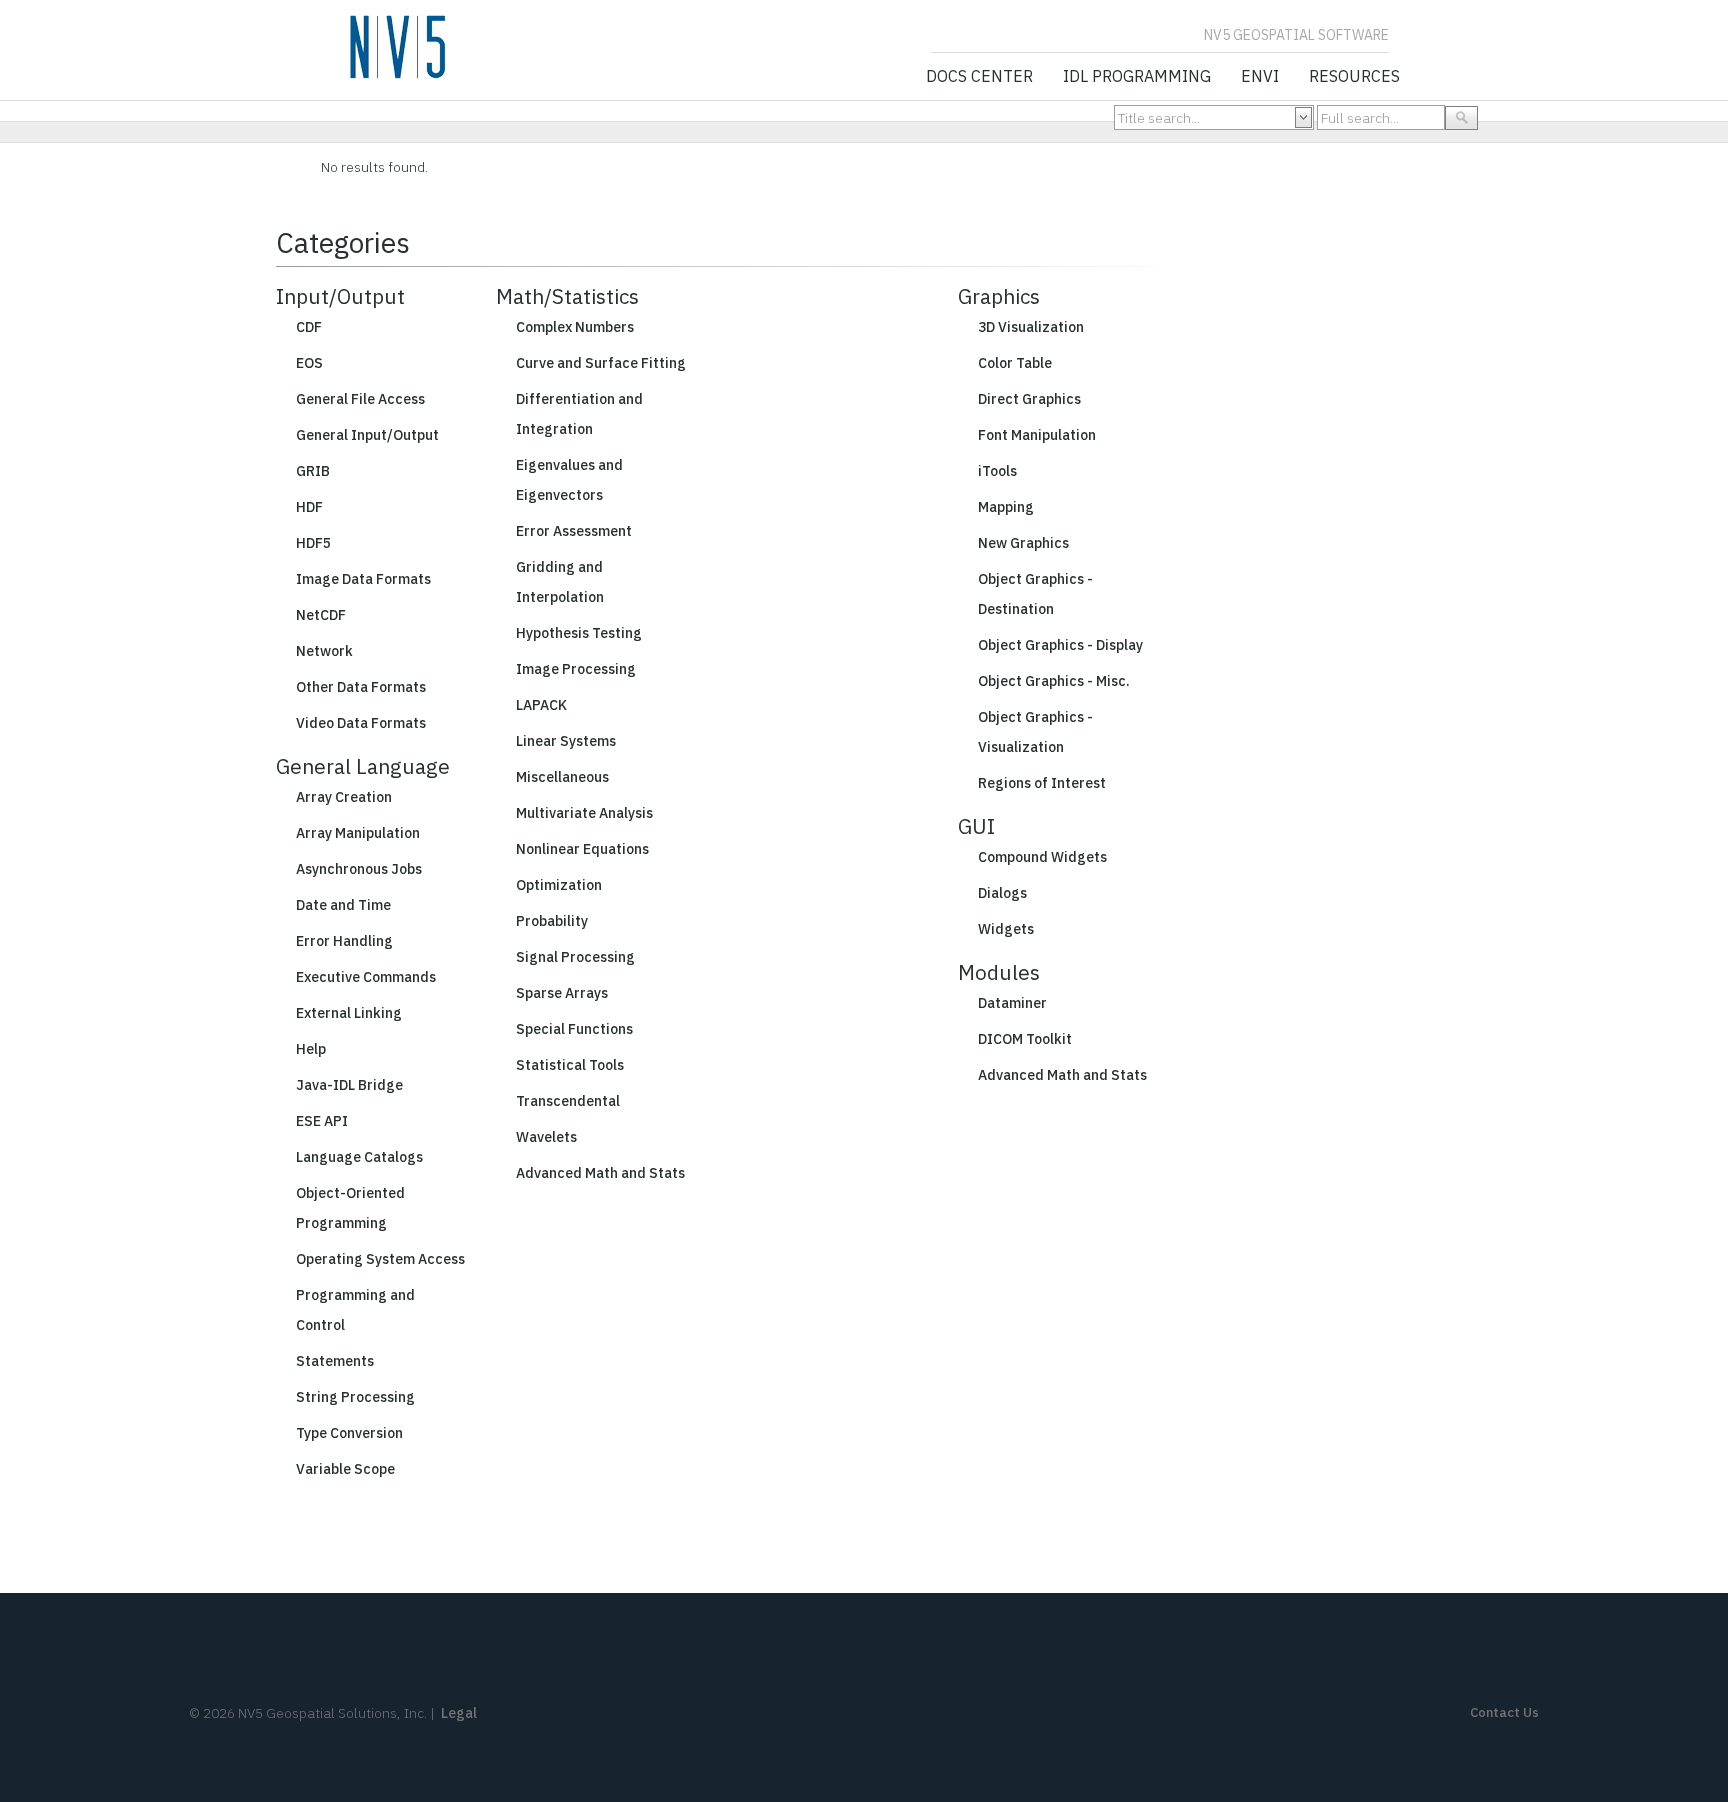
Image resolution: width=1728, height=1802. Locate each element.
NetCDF (321, 615)
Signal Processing (575, 957)
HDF (309, 507)
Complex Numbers (575, 327)
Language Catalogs (359, 1157)
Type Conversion (349, 1433)
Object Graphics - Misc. (1054, 681)
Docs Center (979, 77)
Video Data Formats (361, 723)
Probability (552, 921)
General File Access (360, 399)
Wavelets (546, 1137)
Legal (459, 1713)
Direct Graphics (1029, 399)
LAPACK (541, 705)
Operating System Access (380, 1259)
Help (311, 1049)
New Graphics (1023, 543)
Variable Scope (345, 1469)
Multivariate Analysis (584, 813)
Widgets (1006, 929)
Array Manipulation (358, 833)
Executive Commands (366, 977)
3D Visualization (1031, 327)
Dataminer (1012, 1003)
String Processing (355, 1397)
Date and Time (343, 905)
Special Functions (574, 1029)
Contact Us (1504, 1712)
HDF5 (313, 543)
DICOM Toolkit (1025, 1039)
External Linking (349, 1013)
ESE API (322, 1121)
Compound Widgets (1042, 857)
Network (324, 651)
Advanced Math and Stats (600, 1173)
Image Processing (576, 669)
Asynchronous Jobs (359, 869)
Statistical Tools (570, 1065)
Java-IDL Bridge (349, 1085)
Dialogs (1002, 893)
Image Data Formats (363, 579)
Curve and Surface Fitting (601, 363)
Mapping (1006, 507)
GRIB (313, 471)
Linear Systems (566, 741)
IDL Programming (1137, 77)
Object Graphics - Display (1060, 645)
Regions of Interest (1042, 783)
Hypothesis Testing (579, 633)
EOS (309, 363)
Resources (1354, 77)
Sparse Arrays (562, 993)
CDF (309, 327)
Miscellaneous (562, 777)
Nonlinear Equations (582, 849)
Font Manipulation (1037, 435)
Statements (335, 1361)
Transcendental (568, 1101)
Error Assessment (574, 531)
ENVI (1260, 77)
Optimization (559, 885)
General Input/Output (367, 435)
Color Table (1015, 363)
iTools (997, 471)
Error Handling (344, 941)
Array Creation (344, 797)
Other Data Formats (361, 687)
